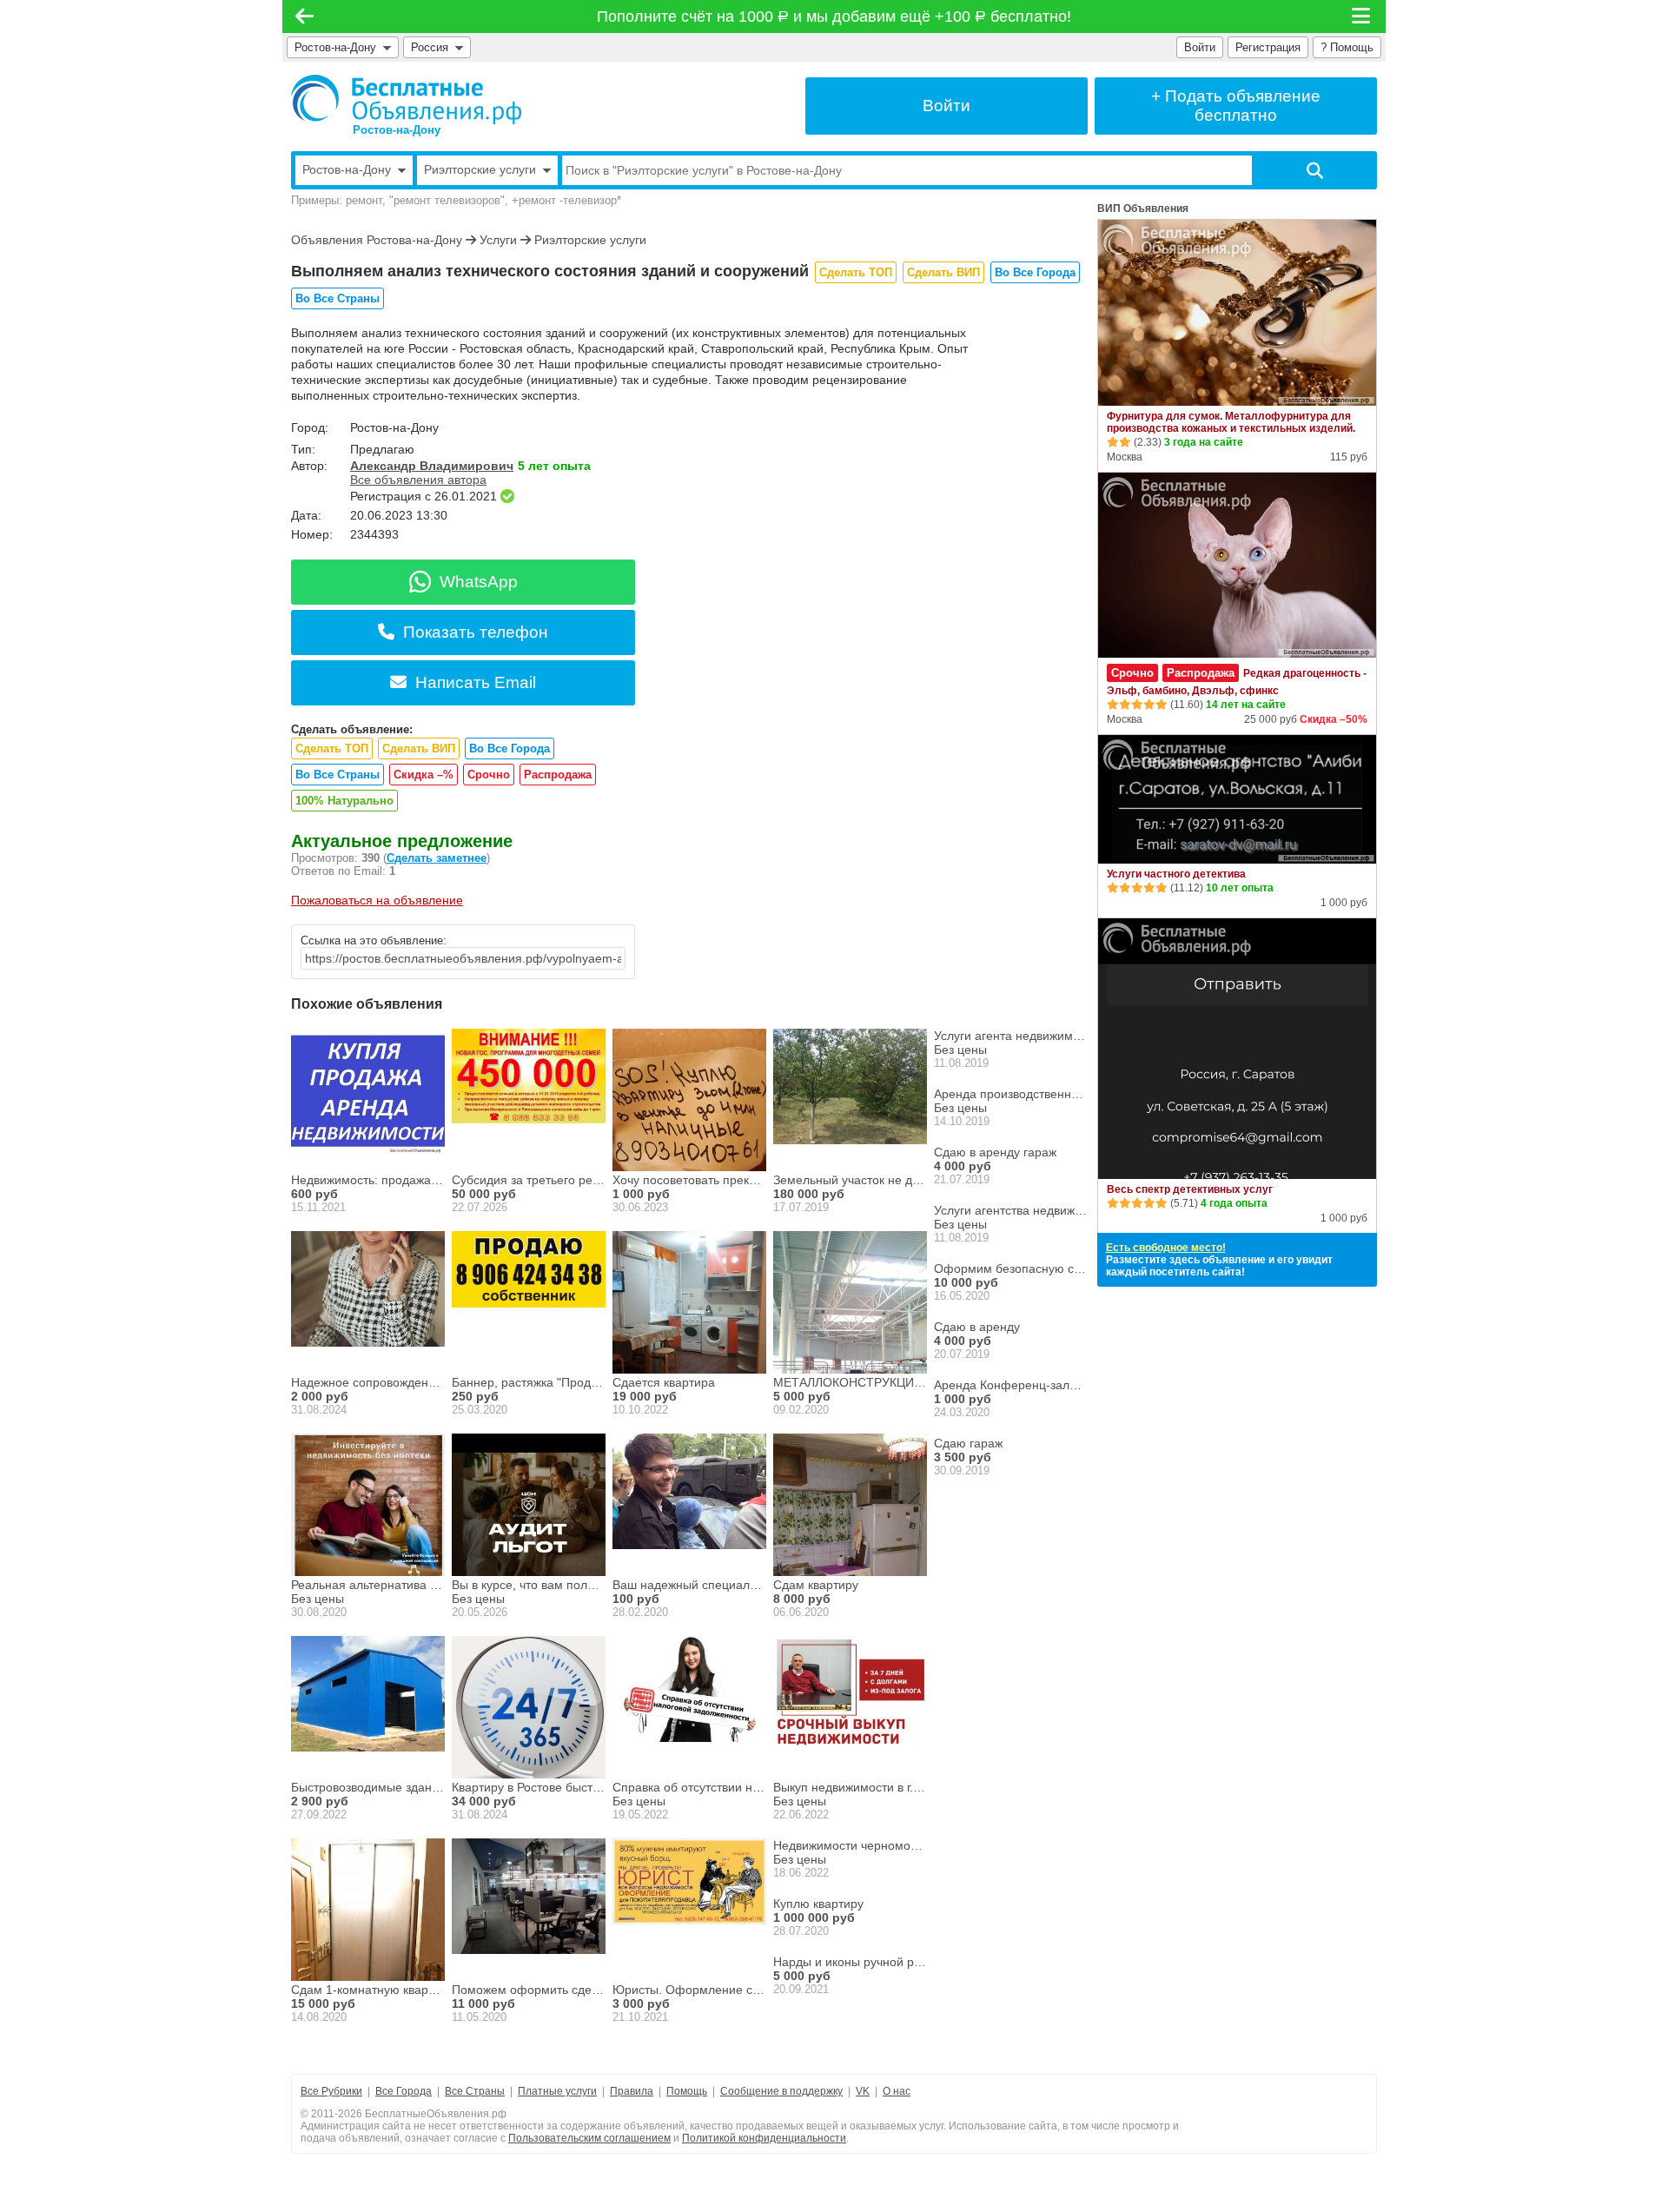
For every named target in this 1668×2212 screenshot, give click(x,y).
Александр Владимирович (432, 466)
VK (863, 2091)
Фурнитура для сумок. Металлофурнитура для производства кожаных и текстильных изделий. (1231, 422)
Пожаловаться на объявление (377, 900)
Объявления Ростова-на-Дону (377, 240)
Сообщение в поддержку (781, 2091)
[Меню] (1362, 17)
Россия (433, 47)
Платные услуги (557, 2091)
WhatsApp (479, 582)
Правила (632, 2091)
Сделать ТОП (856, 272)
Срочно (489, 775)
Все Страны (475, 2091)
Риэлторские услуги (590, 240)
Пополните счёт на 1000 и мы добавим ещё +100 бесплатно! (834, 17)
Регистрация (1268, 47)
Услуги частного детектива (1176, 874)
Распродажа (558, 775)
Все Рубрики (331, 2091)
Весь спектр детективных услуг (1190, 1189)
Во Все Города (1035, 272)
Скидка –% (424, 775)
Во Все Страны (338, 298)
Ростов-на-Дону (335, 47)
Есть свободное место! (1166, 1248)
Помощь (687, 2091)
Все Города (404, 2091)
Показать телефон (476, 632)
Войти (1200, 47)
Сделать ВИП (943, 272)
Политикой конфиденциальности (764, 2138)
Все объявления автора (418, 480)
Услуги (498, 240)
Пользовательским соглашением (589, 2138)
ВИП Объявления (1143, 209)
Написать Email (476, 682)
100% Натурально (344, 801)
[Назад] (304, 17)
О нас (897, 2091)
